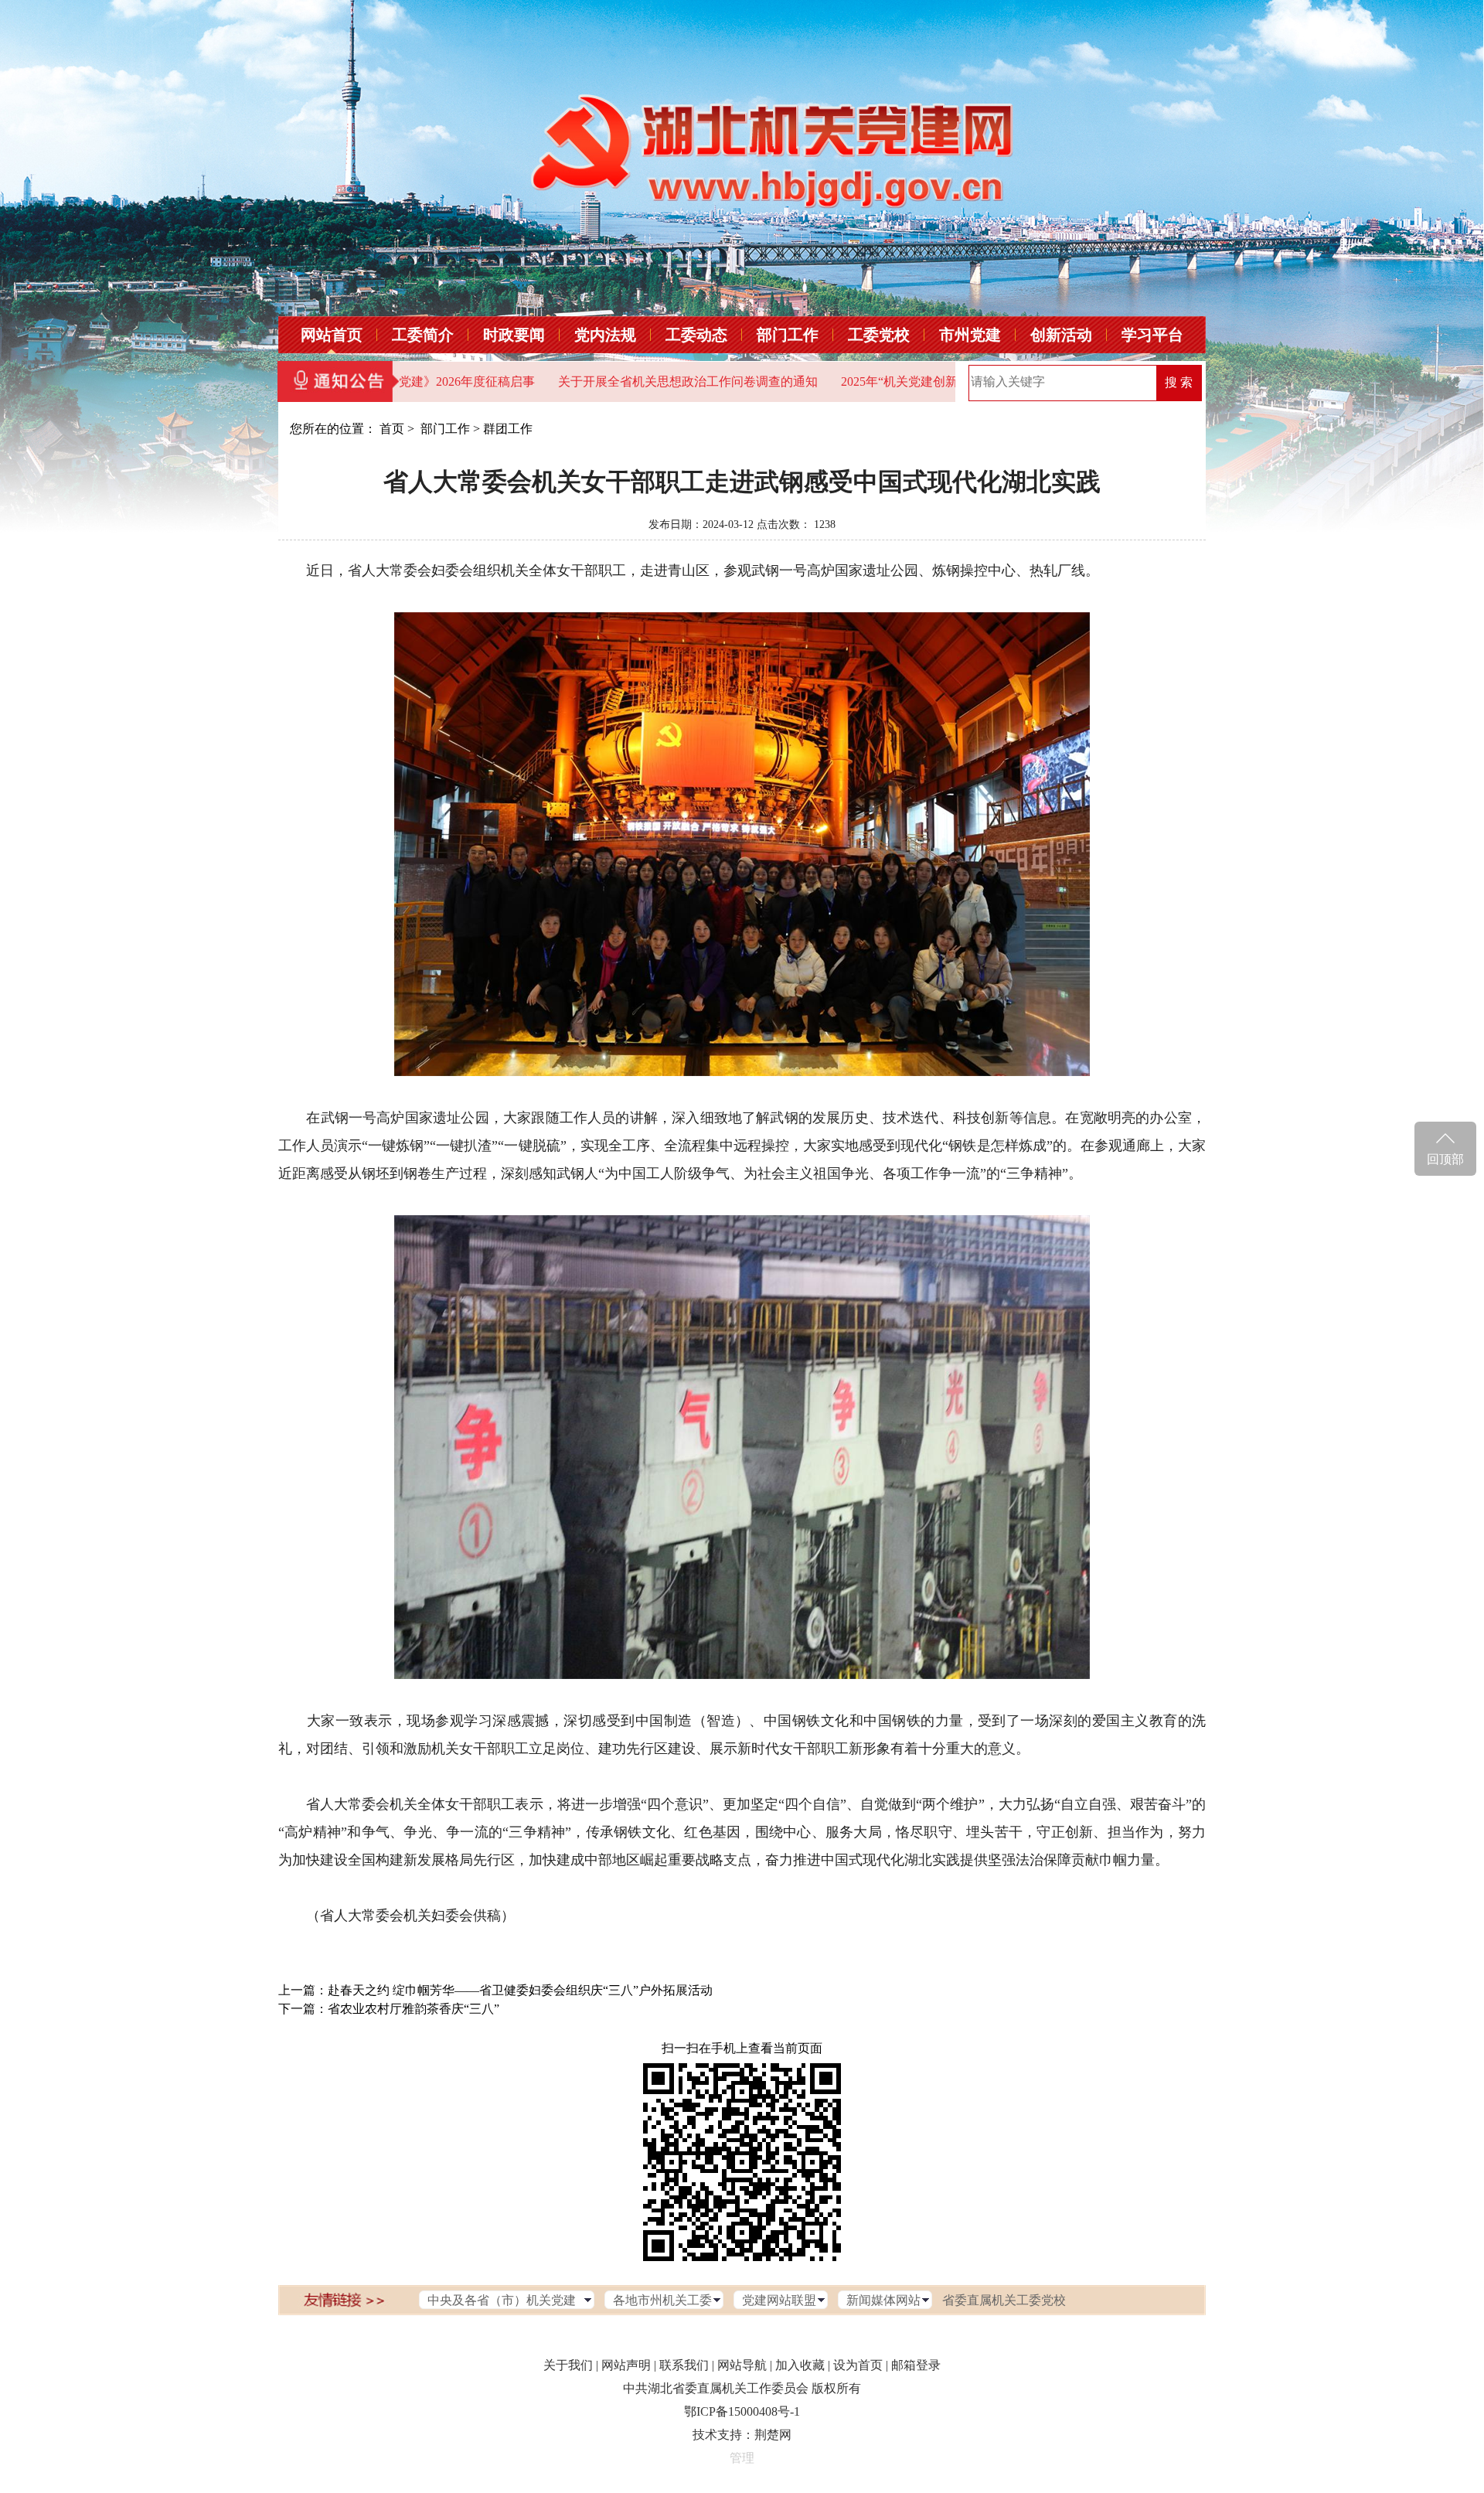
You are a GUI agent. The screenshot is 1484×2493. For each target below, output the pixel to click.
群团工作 (508, 429)
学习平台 (1152, 335)
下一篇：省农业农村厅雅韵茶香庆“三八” (389, 2009)
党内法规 (605, 335)
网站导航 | (745, 2365)
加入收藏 (800, 2365)
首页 (392, 429)
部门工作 (788, 335)
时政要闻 (514, 335)
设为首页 (858, 2365)
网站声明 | (629, 2365)
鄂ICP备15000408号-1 (742, 2411)
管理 (742, 2458)
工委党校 (879, 335)
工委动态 (696, 335)
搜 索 (1179, 382)
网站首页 (332, 335)
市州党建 (970, 335)
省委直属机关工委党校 (1004, 2300)
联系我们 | (687, 2365)
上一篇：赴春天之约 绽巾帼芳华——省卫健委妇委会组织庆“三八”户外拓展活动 (495, 1990)
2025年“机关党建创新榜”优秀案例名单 (863, 381)
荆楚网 (773, 2435)
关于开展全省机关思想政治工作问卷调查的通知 (605, 381)
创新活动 (1061, 335)
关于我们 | (571, 2365)
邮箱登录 (916, 2365)
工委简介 (423, 335)
